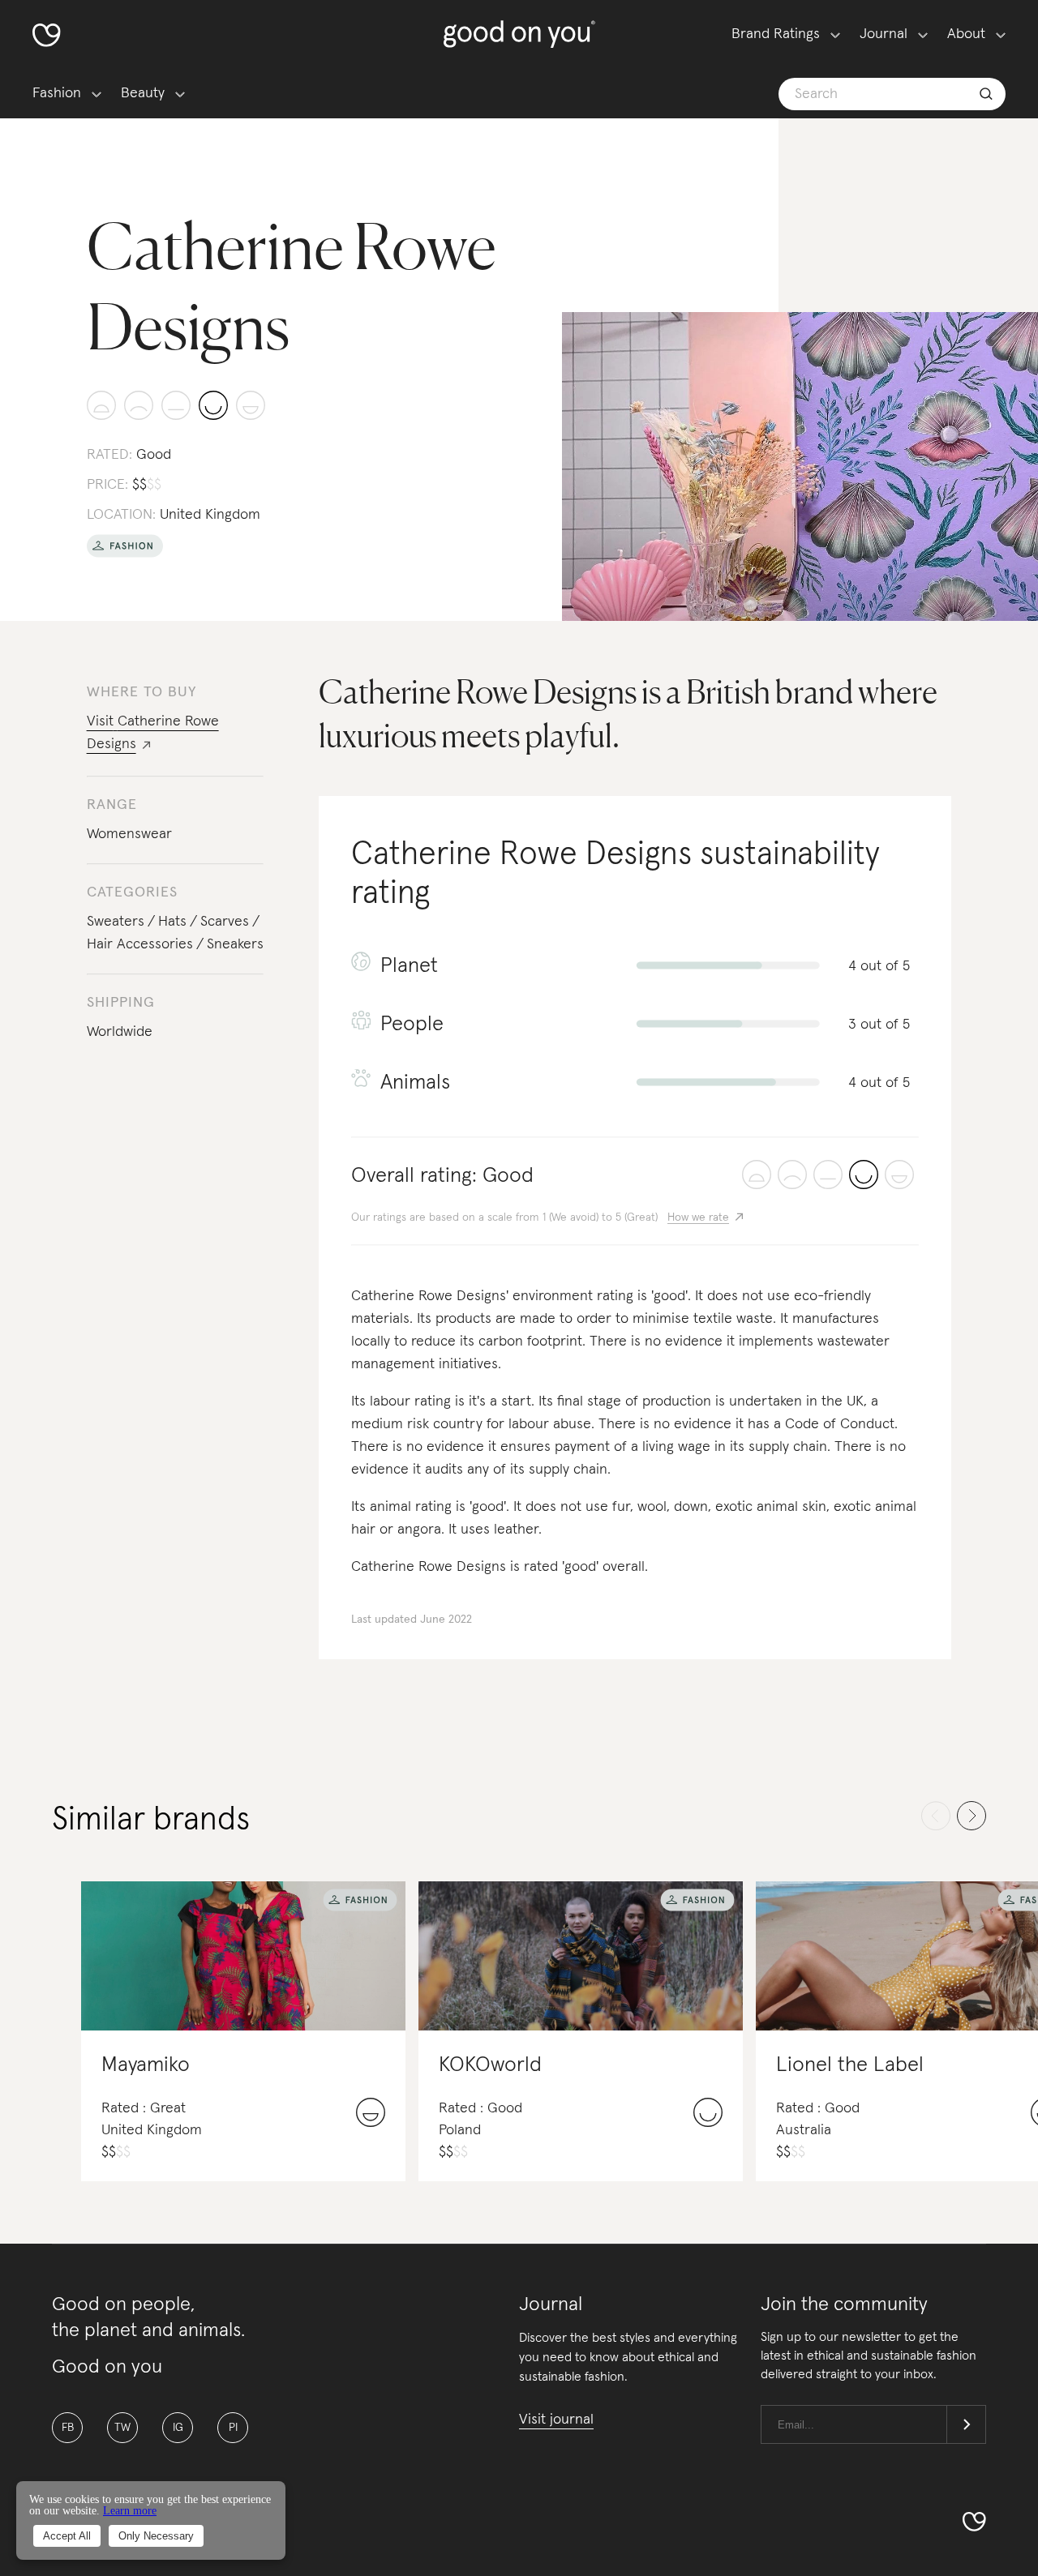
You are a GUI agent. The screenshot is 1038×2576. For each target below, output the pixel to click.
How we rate (698, 1217)
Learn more (130, 2511)
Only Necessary (156, 2536)
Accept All (67, 2536)
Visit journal (556, 2420)
